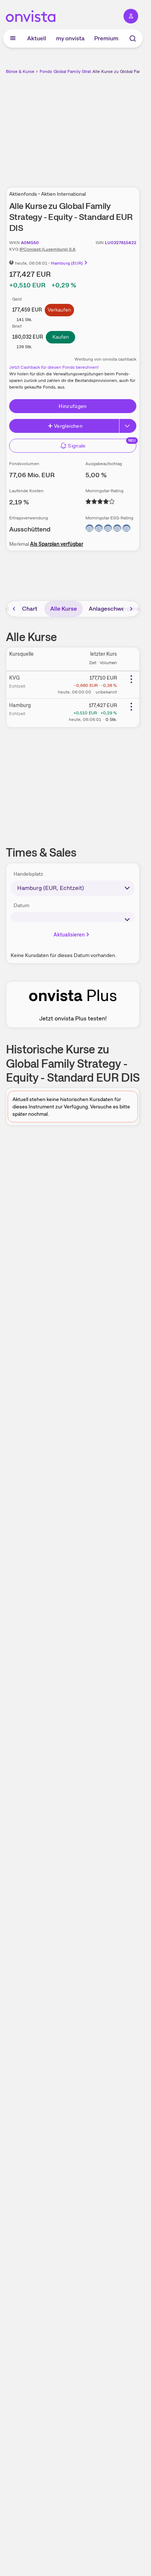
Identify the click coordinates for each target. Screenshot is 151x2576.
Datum (21, 905)
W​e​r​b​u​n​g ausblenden (100, 126)
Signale (77, 446)
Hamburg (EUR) (67, 263)
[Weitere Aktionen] (131, 679)
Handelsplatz (28, 874)
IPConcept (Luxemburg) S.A (47, 249)
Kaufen (61, 337)
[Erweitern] (128, 426)
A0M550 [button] (30, 243)
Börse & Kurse (20, 71)
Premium (106, 38)
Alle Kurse (64, 609)
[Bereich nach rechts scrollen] (131, 609)
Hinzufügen (73, 406)
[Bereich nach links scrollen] (14, 609)
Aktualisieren (69, 935)
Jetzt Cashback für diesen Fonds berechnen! (54, 367)
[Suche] (133, 38)
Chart (30, 609)
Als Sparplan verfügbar (57, 544)
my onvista (70, 38)
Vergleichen (68, 426)
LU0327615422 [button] (121, 243)
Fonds (46, 71)
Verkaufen (59, 310)
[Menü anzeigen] (13, 38)
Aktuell (37, 38)
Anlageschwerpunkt (116, 609)
